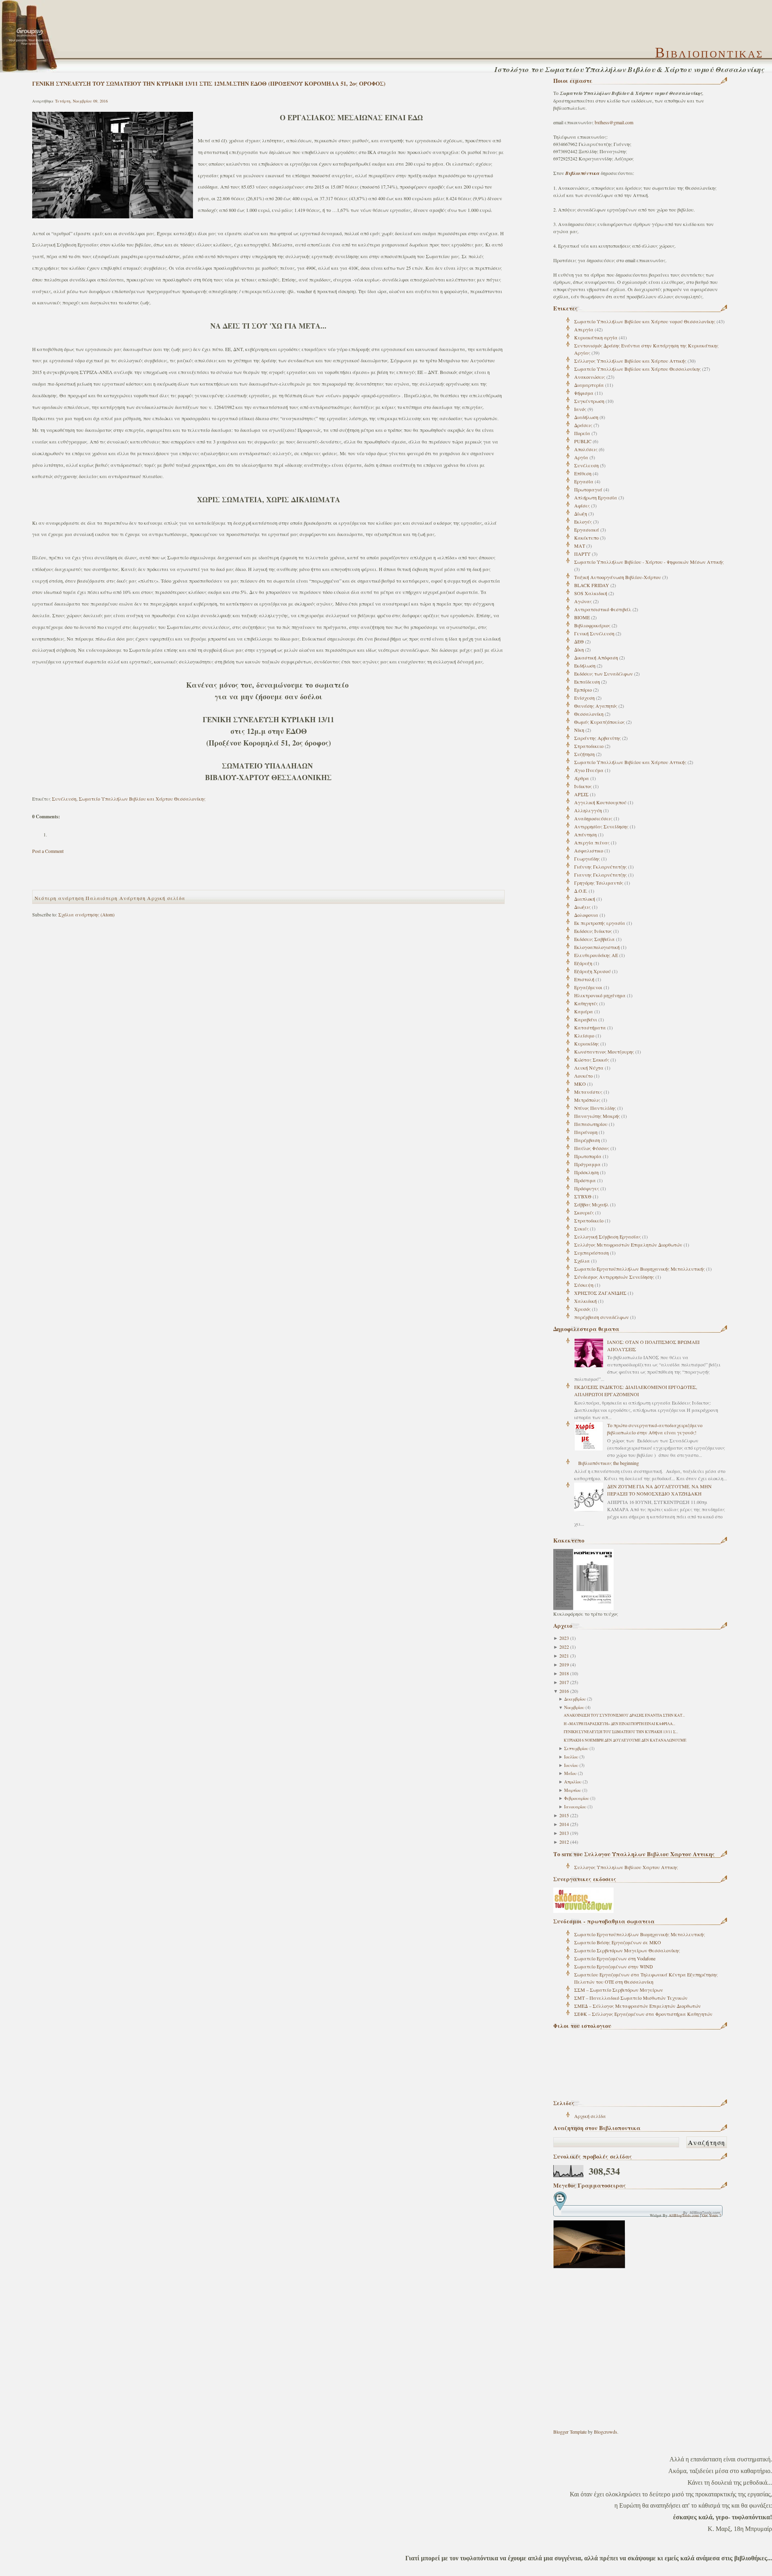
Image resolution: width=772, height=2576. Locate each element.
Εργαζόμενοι (588, 987)
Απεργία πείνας (592, 842)
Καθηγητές (586, 1003)
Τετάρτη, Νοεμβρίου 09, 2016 (81, 101)
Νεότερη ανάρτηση (59, 898)
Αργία (581, 457)
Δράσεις (583, 425)
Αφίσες (582, 505)
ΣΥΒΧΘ (583, 1196)
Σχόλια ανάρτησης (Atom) (86, 914)
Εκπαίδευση (587, 682)
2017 (564, 1682)
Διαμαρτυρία (589, 385)
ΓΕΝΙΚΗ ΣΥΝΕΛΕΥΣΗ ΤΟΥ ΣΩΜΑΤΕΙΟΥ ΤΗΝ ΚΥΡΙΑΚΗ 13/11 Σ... (621, 1732)
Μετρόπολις (587, 1100)
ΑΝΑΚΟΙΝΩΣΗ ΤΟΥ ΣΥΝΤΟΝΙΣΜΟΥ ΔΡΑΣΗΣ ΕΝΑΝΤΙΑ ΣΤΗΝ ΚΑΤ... (624, 1715)
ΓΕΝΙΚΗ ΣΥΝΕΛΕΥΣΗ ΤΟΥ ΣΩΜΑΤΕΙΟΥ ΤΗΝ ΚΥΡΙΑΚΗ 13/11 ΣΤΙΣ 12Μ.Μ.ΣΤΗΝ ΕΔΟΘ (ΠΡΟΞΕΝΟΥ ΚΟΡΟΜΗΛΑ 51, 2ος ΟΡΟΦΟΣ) (209, 83)
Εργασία (584, 481)
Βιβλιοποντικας (709, 53)
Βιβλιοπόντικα (583, 173)
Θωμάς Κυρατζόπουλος (600, 722)
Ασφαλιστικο (589, 850)
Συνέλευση (586, 465)
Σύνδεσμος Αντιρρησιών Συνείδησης (614, 1277)
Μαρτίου (573, 1790)
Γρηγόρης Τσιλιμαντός (599, 883)
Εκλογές (583, 522)
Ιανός (580, 409)
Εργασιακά (587, 530)
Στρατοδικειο (589, 746)
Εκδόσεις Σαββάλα (594, 939)
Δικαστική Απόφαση (596, 657)
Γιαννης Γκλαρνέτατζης (601, 875)
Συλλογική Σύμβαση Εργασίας (608, 1237)
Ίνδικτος (583, 786)
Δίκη (579, 649)
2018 (564, 1673)
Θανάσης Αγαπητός (596, 706)
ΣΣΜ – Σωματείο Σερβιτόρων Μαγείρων (619, 1990)
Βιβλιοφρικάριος (592, 625)
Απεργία (584, 329)
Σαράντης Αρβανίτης (597, 738)
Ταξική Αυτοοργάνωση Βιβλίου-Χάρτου (618, 577)
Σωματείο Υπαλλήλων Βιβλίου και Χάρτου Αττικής (630, 762)
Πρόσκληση (586, 1172)
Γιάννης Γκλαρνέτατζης (601, 867)
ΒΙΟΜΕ (582, 617)
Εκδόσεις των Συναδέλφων (604, 674)
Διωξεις (582, 907)
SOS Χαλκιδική (591, 593)
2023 (564, 1638)
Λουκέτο (583, 1076)
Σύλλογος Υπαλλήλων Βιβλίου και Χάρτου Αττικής (630, 361)
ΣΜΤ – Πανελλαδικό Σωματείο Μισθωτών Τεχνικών (631, 1998)
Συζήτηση (584, 754)
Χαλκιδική (585, 1301)
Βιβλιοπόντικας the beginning (609, 1463)
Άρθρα (582, 778)
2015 (564, 1815)
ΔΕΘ (579, 641)
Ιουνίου (571, 1765)
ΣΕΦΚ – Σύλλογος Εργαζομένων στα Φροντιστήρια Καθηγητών (643, 2014)
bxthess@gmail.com (614, 122)
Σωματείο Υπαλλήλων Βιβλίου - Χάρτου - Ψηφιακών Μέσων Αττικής (649, 562)
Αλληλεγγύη (588, 810)
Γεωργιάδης (587, 859)
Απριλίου (573, 1782)
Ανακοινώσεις (590, 377)
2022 (564, 1647)
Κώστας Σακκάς (592, 1060)
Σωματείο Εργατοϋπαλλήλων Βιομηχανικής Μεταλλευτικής (640, 1269)
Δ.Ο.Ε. (581, 891)
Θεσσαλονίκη (589, 714)
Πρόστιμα (585, 1180)
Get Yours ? (711, 2215)
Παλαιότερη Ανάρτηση (116, 898)
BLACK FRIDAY (592, 585)
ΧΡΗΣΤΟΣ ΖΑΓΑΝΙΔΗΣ (600, 1293)
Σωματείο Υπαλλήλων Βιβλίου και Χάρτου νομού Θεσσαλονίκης (645, 321)
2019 (564, 1664)
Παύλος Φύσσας (592, 1148)
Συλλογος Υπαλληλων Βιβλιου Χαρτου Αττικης (626, 1867)
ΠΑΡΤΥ (582, 554)
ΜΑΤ (580, 546)
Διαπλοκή (585, 899)
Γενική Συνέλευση (594, 633)
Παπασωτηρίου (591, 1124)
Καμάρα (584, 1011)
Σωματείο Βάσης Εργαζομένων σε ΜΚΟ (618, 1942)
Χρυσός (582, 1309)
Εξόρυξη (583, 963)
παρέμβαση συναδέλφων (602, 1317)
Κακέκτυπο (586, 538)
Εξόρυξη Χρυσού (592, 971)
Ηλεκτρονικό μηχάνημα (600, 995)
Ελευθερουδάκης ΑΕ (596, 955)
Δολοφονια (586, 915)
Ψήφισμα (584, 393)
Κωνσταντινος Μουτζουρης (604, 1052)
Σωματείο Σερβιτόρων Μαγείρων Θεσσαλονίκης (627, 1950)
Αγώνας (583, 601)
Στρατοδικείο (589, 1220)
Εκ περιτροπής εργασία (600, 923)
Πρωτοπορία (588, 1156)
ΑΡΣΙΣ (581, 794)
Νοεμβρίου (574, 1707)
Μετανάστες (588, 1092)
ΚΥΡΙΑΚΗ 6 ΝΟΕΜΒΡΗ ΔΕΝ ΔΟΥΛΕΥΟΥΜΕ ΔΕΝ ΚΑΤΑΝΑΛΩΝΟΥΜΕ (625, 1740)
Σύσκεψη (584, 1285)
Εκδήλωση (585, 666)
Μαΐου (570, 1773)
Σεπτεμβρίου (576, 1748)
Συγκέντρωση (589, 401)
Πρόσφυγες (587, 1188)
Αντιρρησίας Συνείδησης (601, 826)
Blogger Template (570, 2432)
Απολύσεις (586, 449)
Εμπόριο (583, 690)
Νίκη (579, 730)
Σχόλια (582, 1261)
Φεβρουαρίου (577, 1798)
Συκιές (581, 1228)
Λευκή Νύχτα (589, 1068)
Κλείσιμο (584, 1035)
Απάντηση (585, 834)
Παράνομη (586, 1132)
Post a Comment (48, 851)
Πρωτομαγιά (588, 489)
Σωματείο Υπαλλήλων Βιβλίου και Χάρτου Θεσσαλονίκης (638, 369)
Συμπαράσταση (591, 1253)
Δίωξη (581, 514)
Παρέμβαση (587, 1140)
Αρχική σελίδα (590, 2116)
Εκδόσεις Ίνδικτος (593, 931)
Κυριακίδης (587, 1044)
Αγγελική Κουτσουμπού (600, 802)
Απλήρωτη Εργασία (596, 497)
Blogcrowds (606, 2432)
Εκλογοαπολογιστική (597, 947)
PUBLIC (583, 441)
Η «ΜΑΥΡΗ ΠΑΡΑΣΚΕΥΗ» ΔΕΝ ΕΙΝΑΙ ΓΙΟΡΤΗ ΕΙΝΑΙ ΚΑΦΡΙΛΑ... (619, 1724)
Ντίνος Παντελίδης (595, 1108)
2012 (564, 1842)
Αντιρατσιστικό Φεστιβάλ (603, 609)
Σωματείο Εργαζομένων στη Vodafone (615, 1958)
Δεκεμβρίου (575, 1699)
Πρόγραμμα (587, 1164)
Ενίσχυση (584, 698)
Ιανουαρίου (575, 1807)
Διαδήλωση (586, 417)
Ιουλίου (571, 1757)
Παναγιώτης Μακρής (597, 1116)
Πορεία (582, 433)
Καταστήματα (590, 1027)
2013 (564, 1833)
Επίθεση (583, 473)
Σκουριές (584, 1212)
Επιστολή (584, 979)
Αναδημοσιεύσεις (593, 818)
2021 (564, 1656)
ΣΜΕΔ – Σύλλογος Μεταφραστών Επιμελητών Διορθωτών (638, 2006)
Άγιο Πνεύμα (589, 770)
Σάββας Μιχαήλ (591, 1204)
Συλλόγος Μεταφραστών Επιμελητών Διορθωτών (628, 1245)
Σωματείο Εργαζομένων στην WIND (614, 1966)
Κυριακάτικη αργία (596, 337)
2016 (564, 1691)
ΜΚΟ (580, 1084)
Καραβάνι (586, 1019)
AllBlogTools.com (684, 2215)
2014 (564, 1824)
